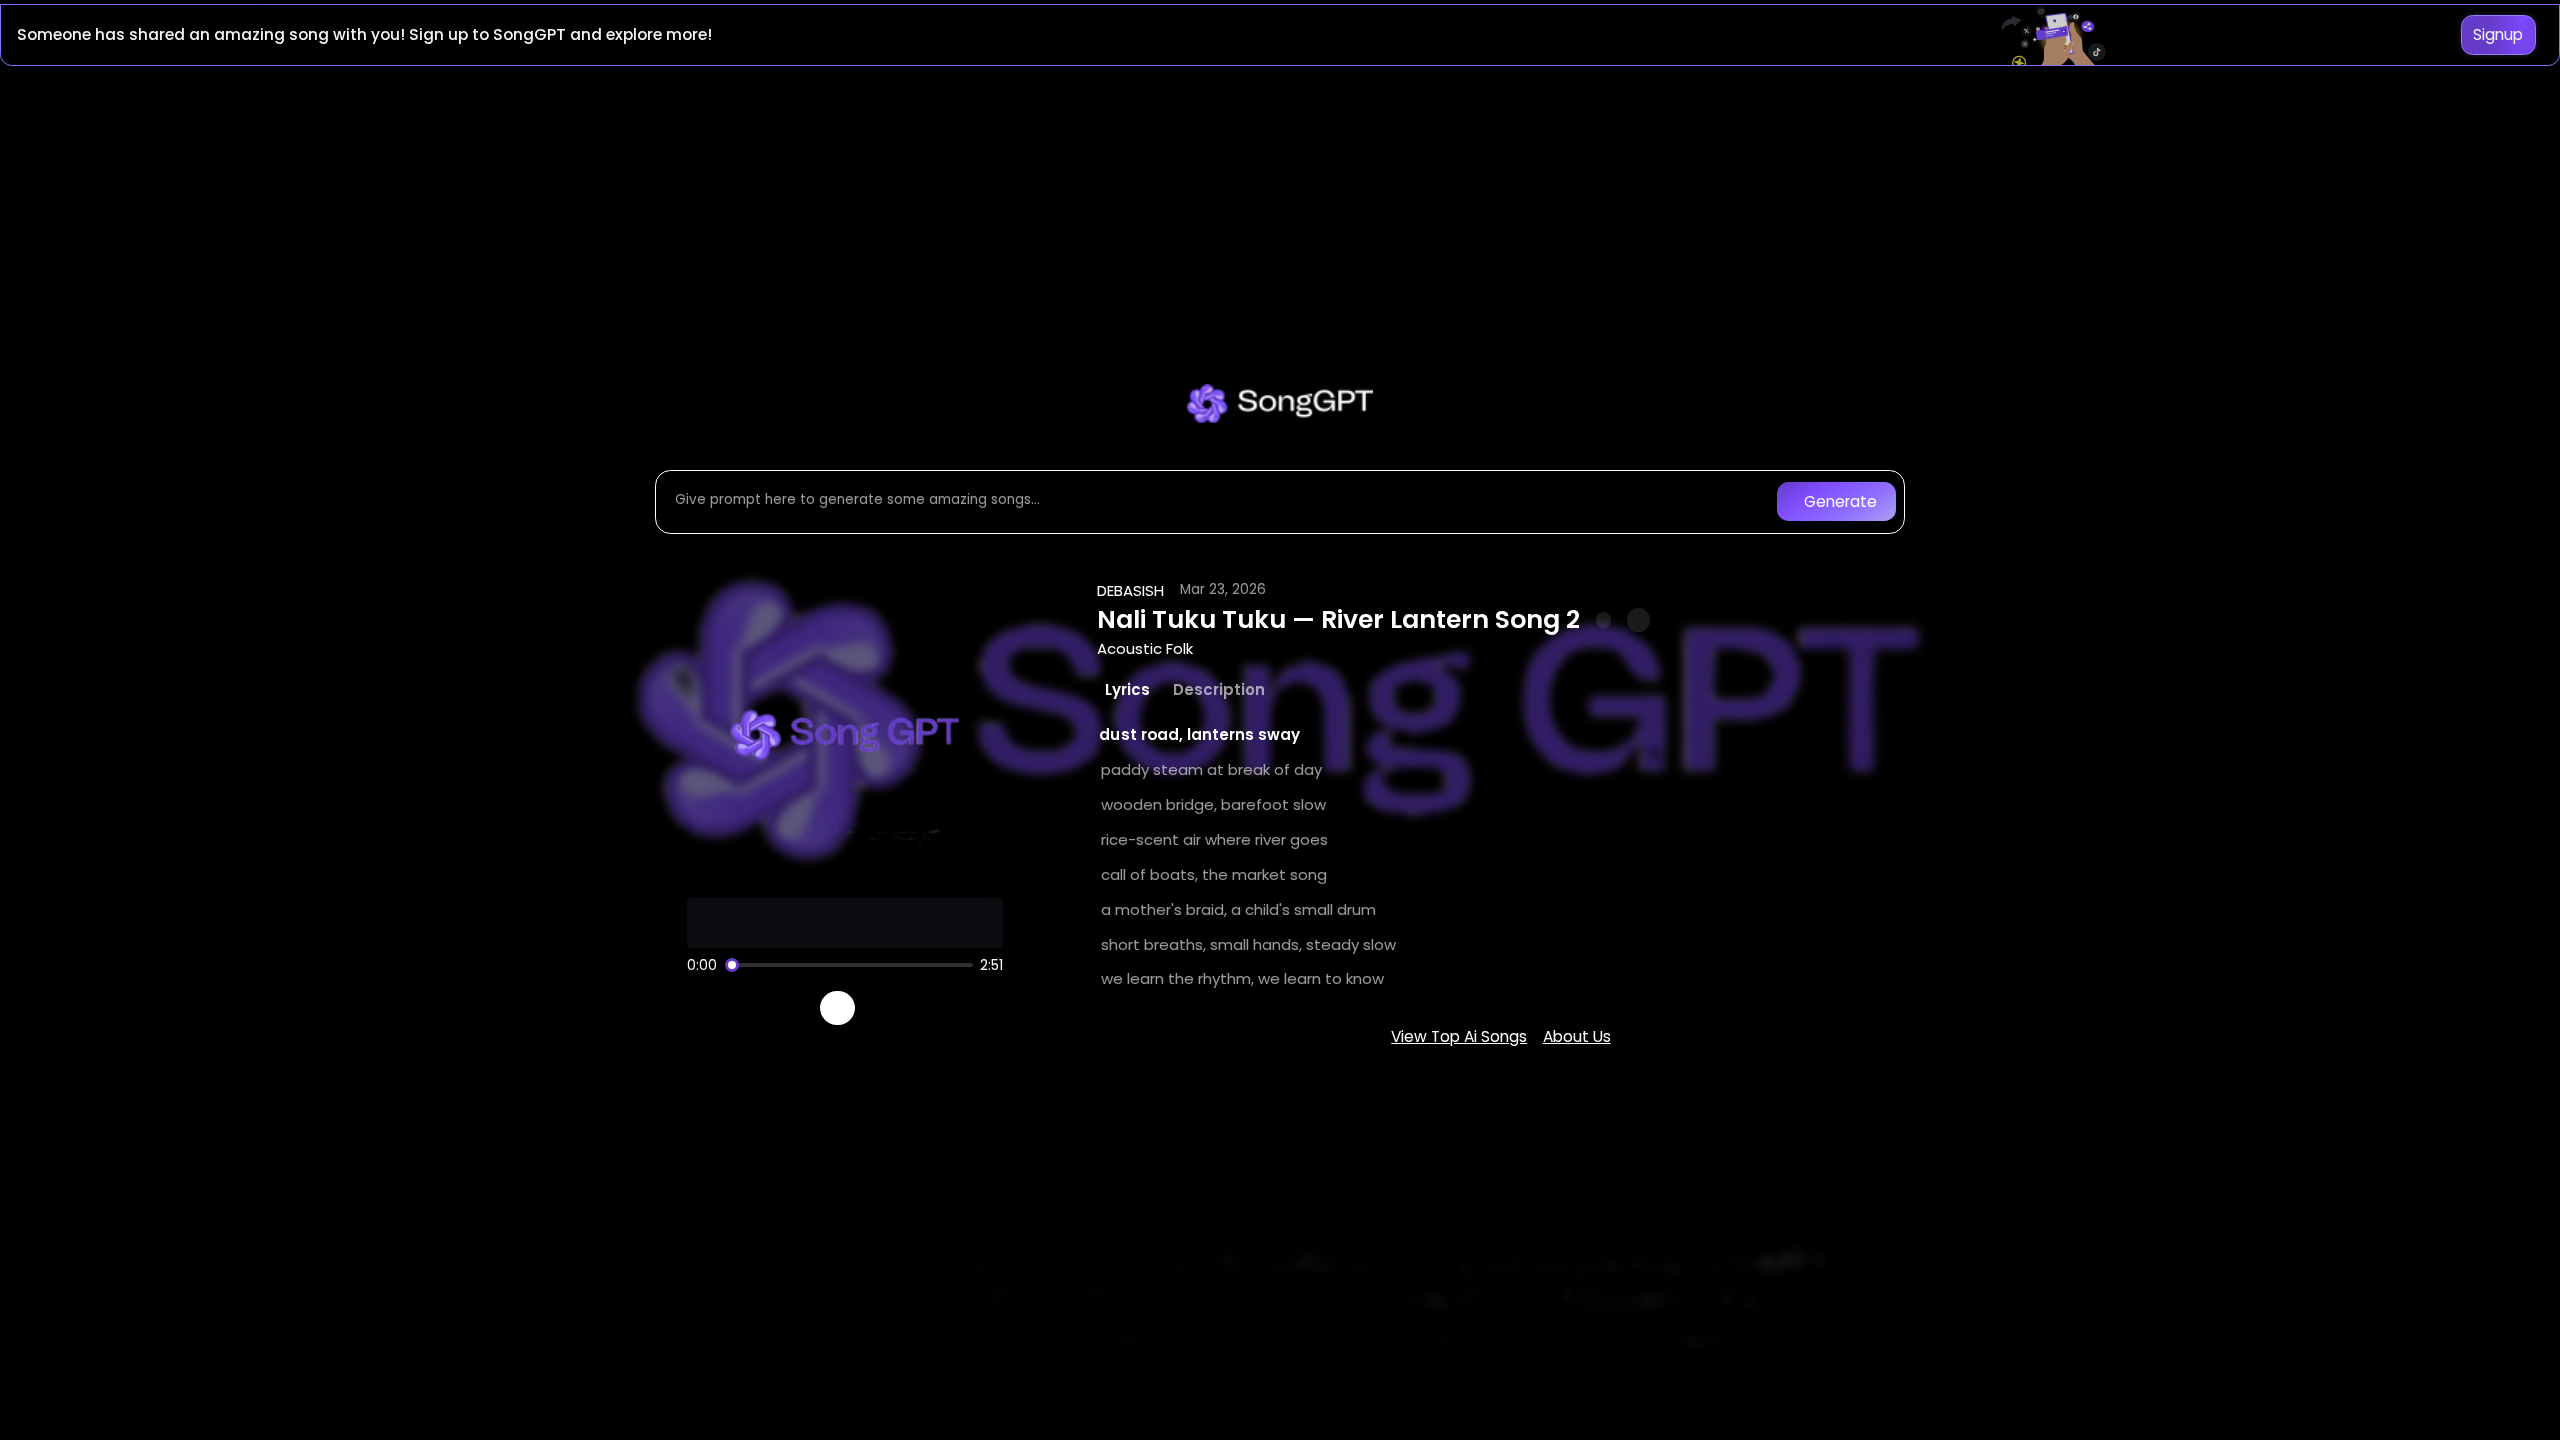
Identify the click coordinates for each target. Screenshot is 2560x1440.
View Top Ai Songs (1459, 1036)
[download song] (1638, 619)
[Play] (837, 1008)
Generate (1840, 501)
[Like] (1604, 620)
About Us (1577, 1036)
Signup (2498, 34)
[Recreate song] (894, 1008)
